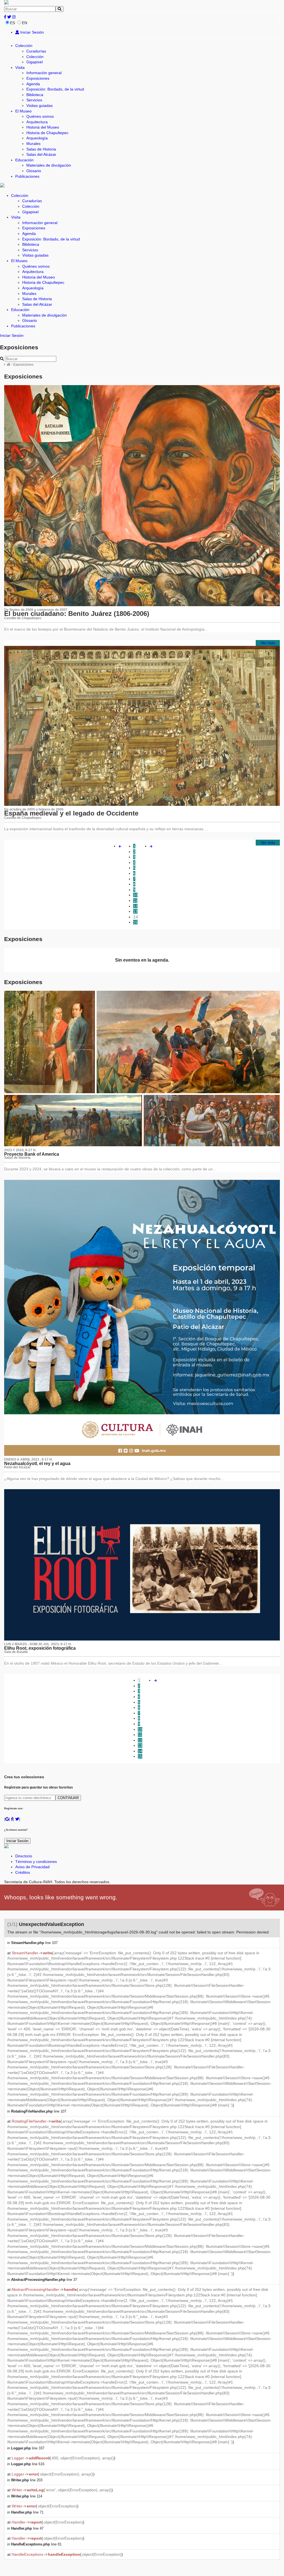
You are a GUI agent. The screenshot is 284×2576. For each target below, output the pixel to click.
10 (135, 895)
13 (135, 911)
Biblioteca (35, 95)
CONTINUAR (68, 1798)
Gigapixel (35, 62)
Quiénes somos (40, 116)
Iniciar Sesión (31, 32)
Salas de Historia (41, 149)
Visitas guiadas (40, 106)
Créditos (23, 1872)
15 (135, 922)
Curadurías (36, 51)
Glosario (34, 171)
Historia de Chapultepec (47, 133)
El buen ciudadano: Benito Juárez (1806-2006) (77, 614)
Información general (44, 73)
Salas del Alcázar (41, 154)
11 (135, 901)
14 (136, 917)
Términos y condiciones (36, 1862)
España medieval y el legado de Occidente (71, 813)
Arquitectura (37, 122)
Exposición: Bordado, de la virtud (55, 89)
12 (135, 906)
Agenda (33, 84)
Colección (24, 46)
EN (25, 23)
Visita (20, 67)
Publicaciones (27, 176)
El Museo (23, 111)
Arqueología (37, 138)
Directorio (24, 1856)
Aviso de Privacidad (32, 1867)
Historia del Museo (43, 127)
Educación (24, 160)
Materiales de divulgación (49, 165)
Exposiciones (38, 78)
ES (12, 23)
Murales (33, 144)
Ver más (268, 643)
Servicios (34, 100)
